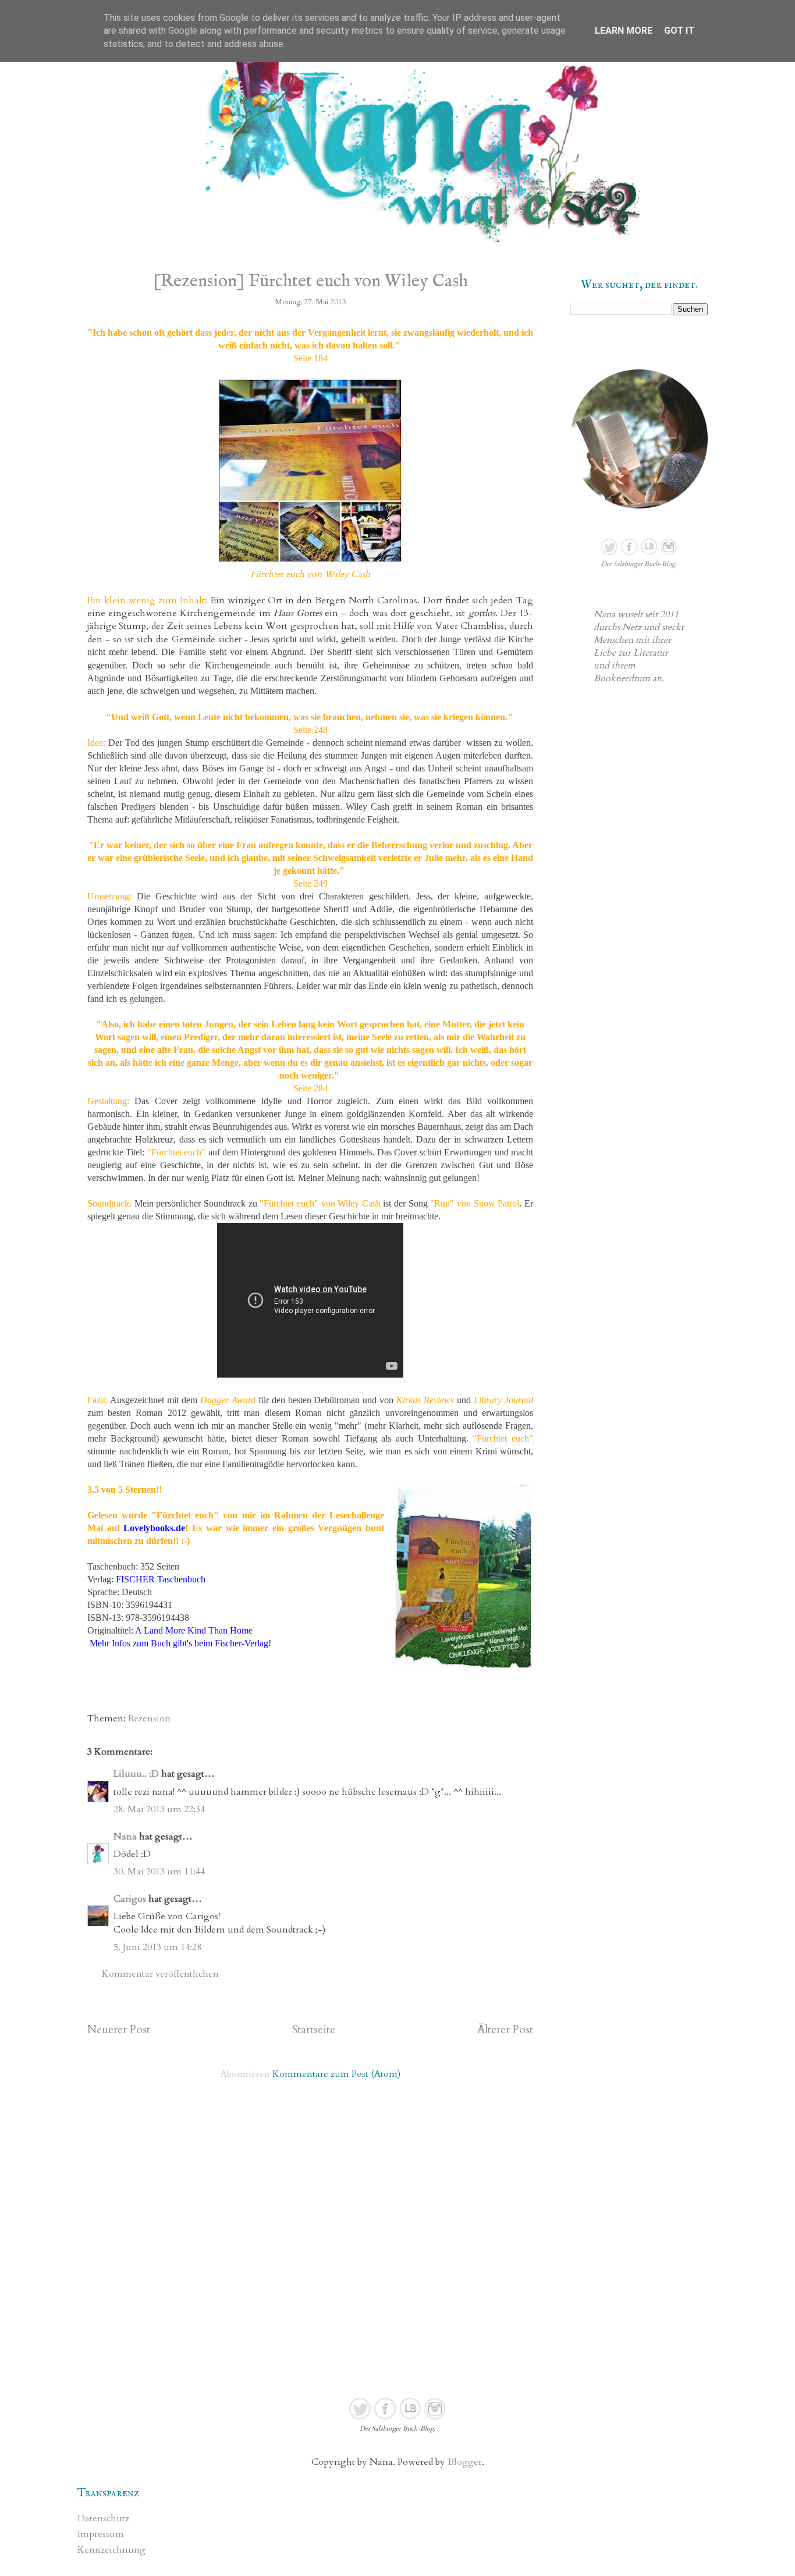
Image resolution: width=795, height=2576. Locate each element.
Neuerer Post (119, 2030)
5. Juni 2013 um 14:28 (157, 1947)
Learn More (624, 31)
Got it (679, 31)
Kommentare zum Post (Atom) (336, 2074)
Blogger (465, 2462)
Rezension (149, 1718)
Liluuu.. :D (136, 1774)
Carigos (130, 1899)
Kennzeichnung (111, 2550)
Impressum (101, 2534)
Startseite (314, 2030)
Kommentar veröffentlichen (160, 1974)
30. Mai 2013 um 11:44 (159, 1871)
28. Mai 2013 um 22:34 (159, 1809)
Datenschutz (103, 2518)
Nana (125, 1837)
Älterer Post (505, 2030)
